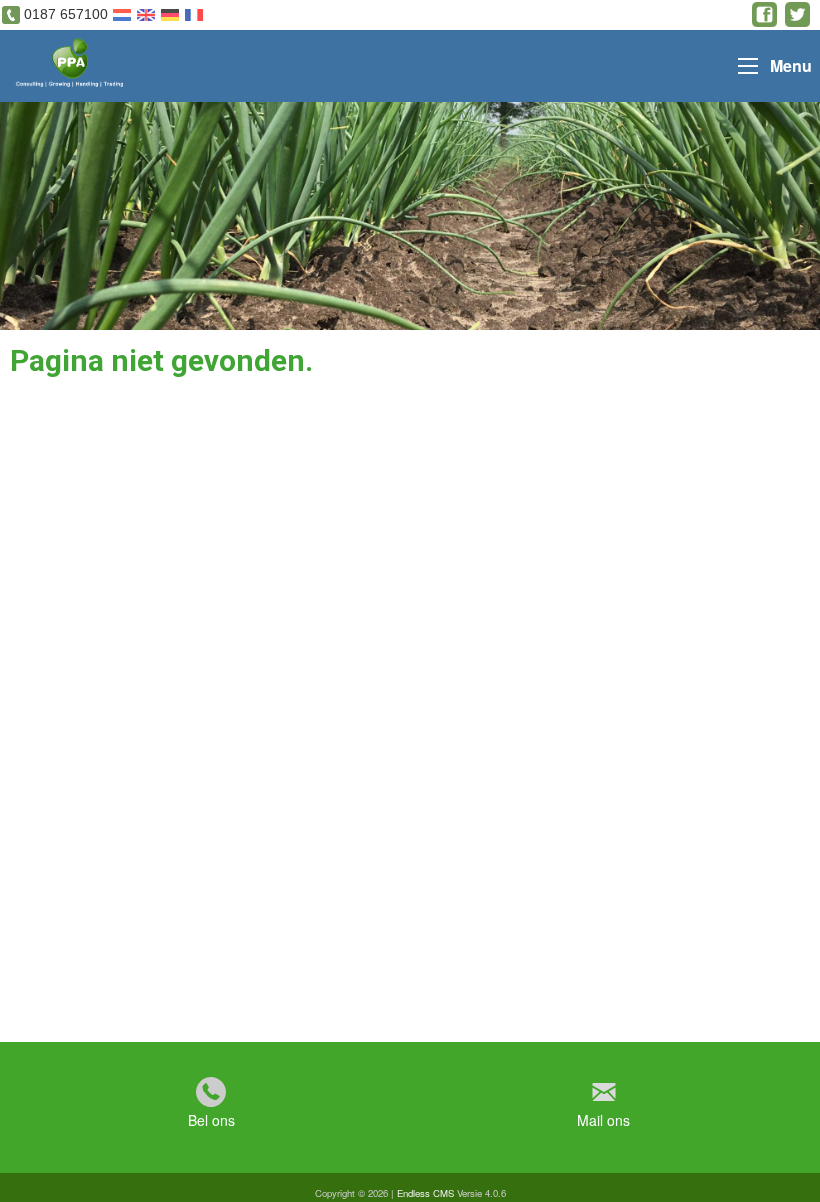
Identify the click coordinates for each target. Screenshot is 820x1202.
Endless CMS (425, 1193)
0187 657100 (66, 14)
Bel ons (211, 1120)
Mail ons (603, 1120)
